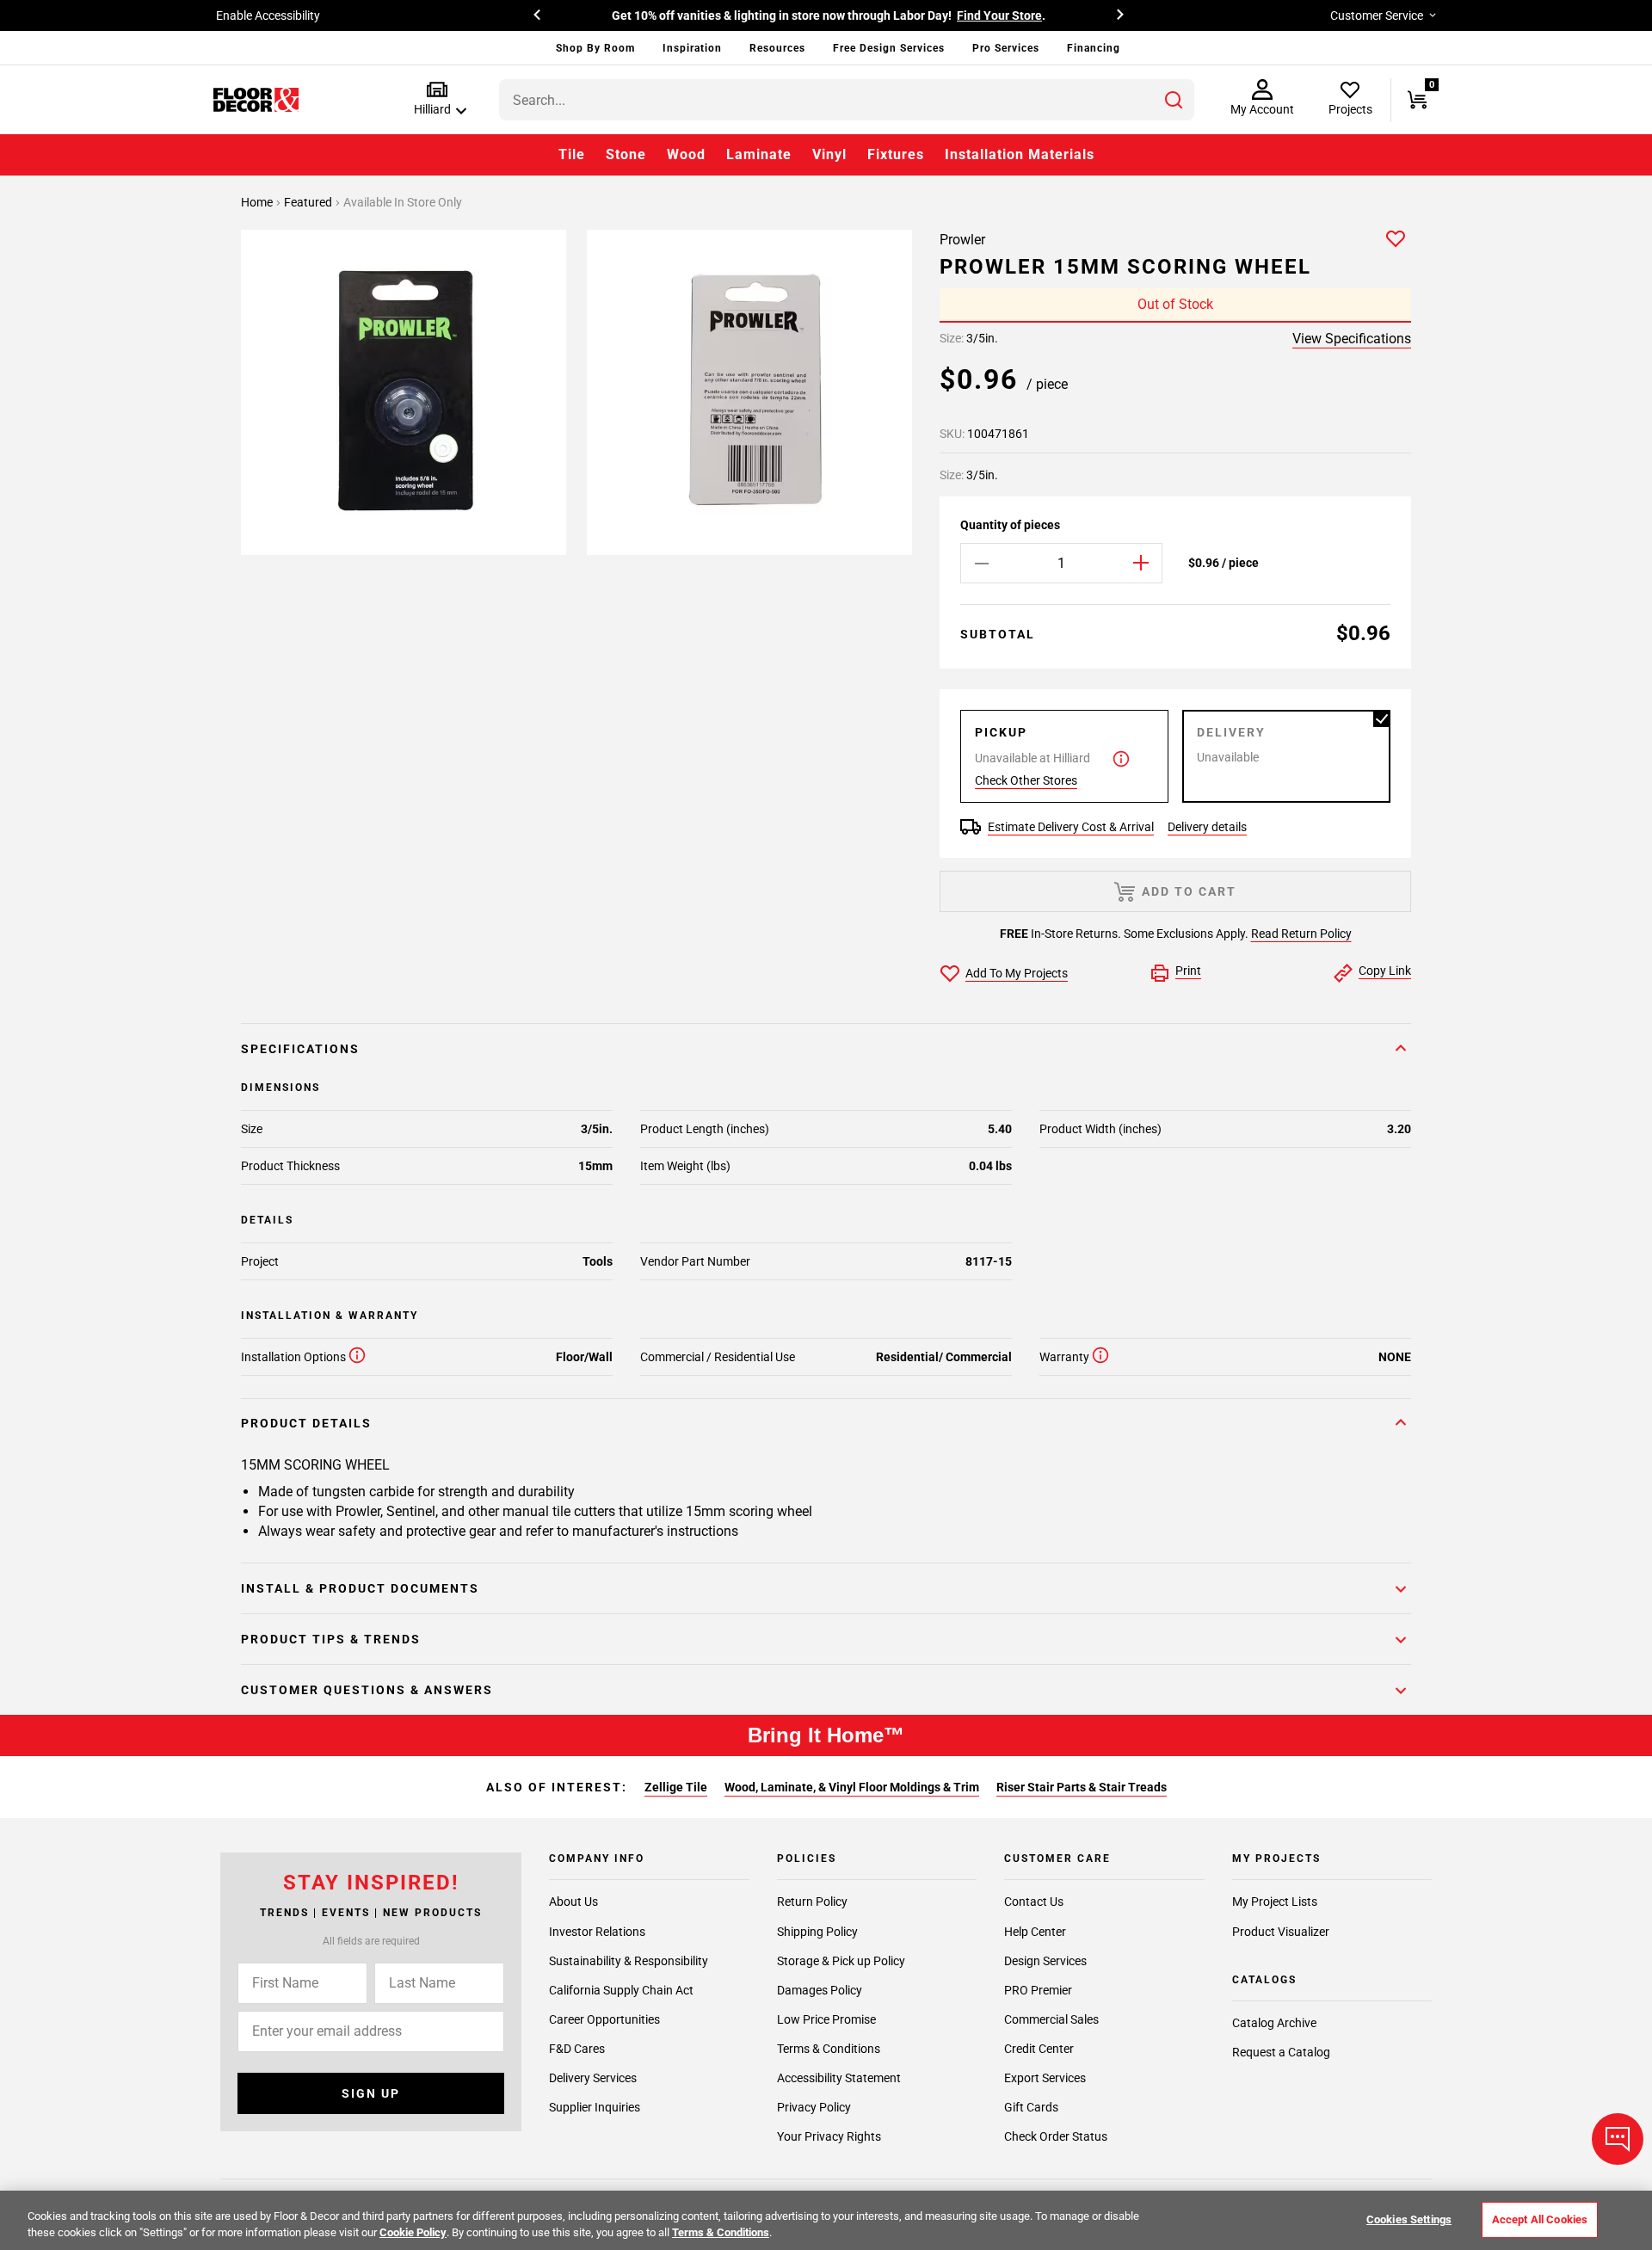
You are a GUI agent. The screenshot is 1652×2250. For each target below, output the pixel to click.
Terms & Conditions (829, 2049)
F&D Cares (577, 2049)
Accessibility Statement (839, 2078)
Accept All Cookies (1540, 2219)
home (258, 202)
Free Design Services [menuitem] (889, 48)
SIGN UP (371, 2093)
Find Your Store (999, 15)
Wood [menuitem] (686, 154)
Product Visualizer (1281, 1932)
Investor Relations (597, 1932)
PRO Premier (1038, 1990)
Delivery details (1207, 827)
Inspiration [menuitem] (692, 48)
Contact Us (1034, 1902)
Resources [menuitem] (777, 48)
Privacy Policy (814, 2107)
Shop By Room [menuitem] (595, 48)
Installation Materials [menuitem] (1020, 154)
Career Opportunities (604, 2019)
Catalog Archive (1274, 2023)
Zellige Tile (676, 1787)
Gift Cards (1031, 2107)
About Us (573, 1902)
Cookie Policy (413, 2232)
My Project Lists (1275, 1902)
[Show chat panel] (1618, 2139)
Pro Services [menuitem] (1006, 48)
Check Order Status (1056, 2136)
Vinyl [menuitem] (829, 154)
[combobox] (847, 100)
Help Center (1035, 1932)
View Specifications (1352, 339)
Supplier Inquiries (595, 2107)
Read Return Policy (1301, 934)
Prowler (962, 240)
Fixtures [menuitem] (896, 154)
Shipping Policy (817, 1932)
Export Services (1045, 2078)
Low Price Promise (826, 2019)
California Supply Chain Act (621, 1990)
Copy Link (1385, 971)
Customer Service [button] (1377, 15)
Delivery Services (593, 2078)
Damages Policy (820, 1990)
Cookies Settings (1409, 2219)
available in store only (403, 202)
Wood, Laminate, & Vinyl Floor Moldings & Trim (852, 1787)
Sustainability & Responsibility (629, 1961)
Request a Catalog (1281, 2052)
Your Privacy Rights (829, 2136)
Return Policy (812, 1902)
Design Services (1045, 1961)
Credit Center (1039, 2049)
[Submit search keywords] (1174, 100)
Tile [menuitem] (572, 154)
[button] (437, 99)
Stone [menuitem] (626, 154)
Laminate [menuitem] (759, 154)
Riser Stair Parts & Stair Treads (1082, 1787)
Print (1188, 971)
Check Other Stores (1026, 780)
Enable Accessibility (268, 15)
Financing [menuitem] (1094, 48)
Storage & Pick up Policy (841, 1961)
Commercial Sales (1051, 2019)
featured (309, 202)
